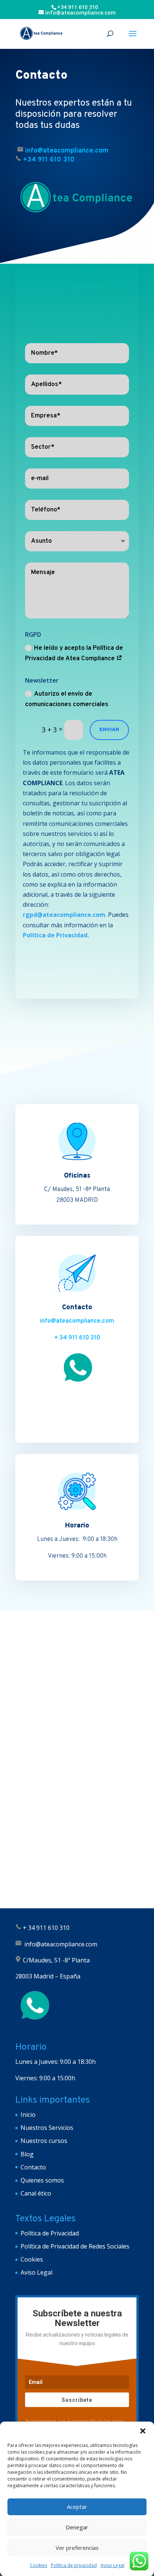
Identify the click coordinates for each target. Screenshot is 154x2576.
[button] (143, 2431)
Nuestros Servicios (47, 2128)
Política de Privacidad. (56, 935)
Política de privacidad (74, 2565)
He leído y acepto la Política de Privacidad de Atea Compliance (74, 654)
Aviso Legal (113, 2565)
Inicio (28, 2115)
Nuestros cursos (44, 2141)
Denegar (77, 2527)
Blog (27, 2154)
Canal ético (36, 2193)
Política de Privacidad (50, 2233)
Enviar (109, 730)
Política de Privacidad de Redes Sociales (75, 2246)
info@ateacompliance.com (77, 1321)
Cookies (38, 2565)
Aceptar (77, 2507)
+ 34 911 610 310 (77, 1338)
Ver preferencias (77, 2548)
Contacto (33, 2167)
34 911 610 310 (49, 1928)
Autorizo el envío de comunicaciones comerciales (67, 700)
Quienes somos (42, 2180)
